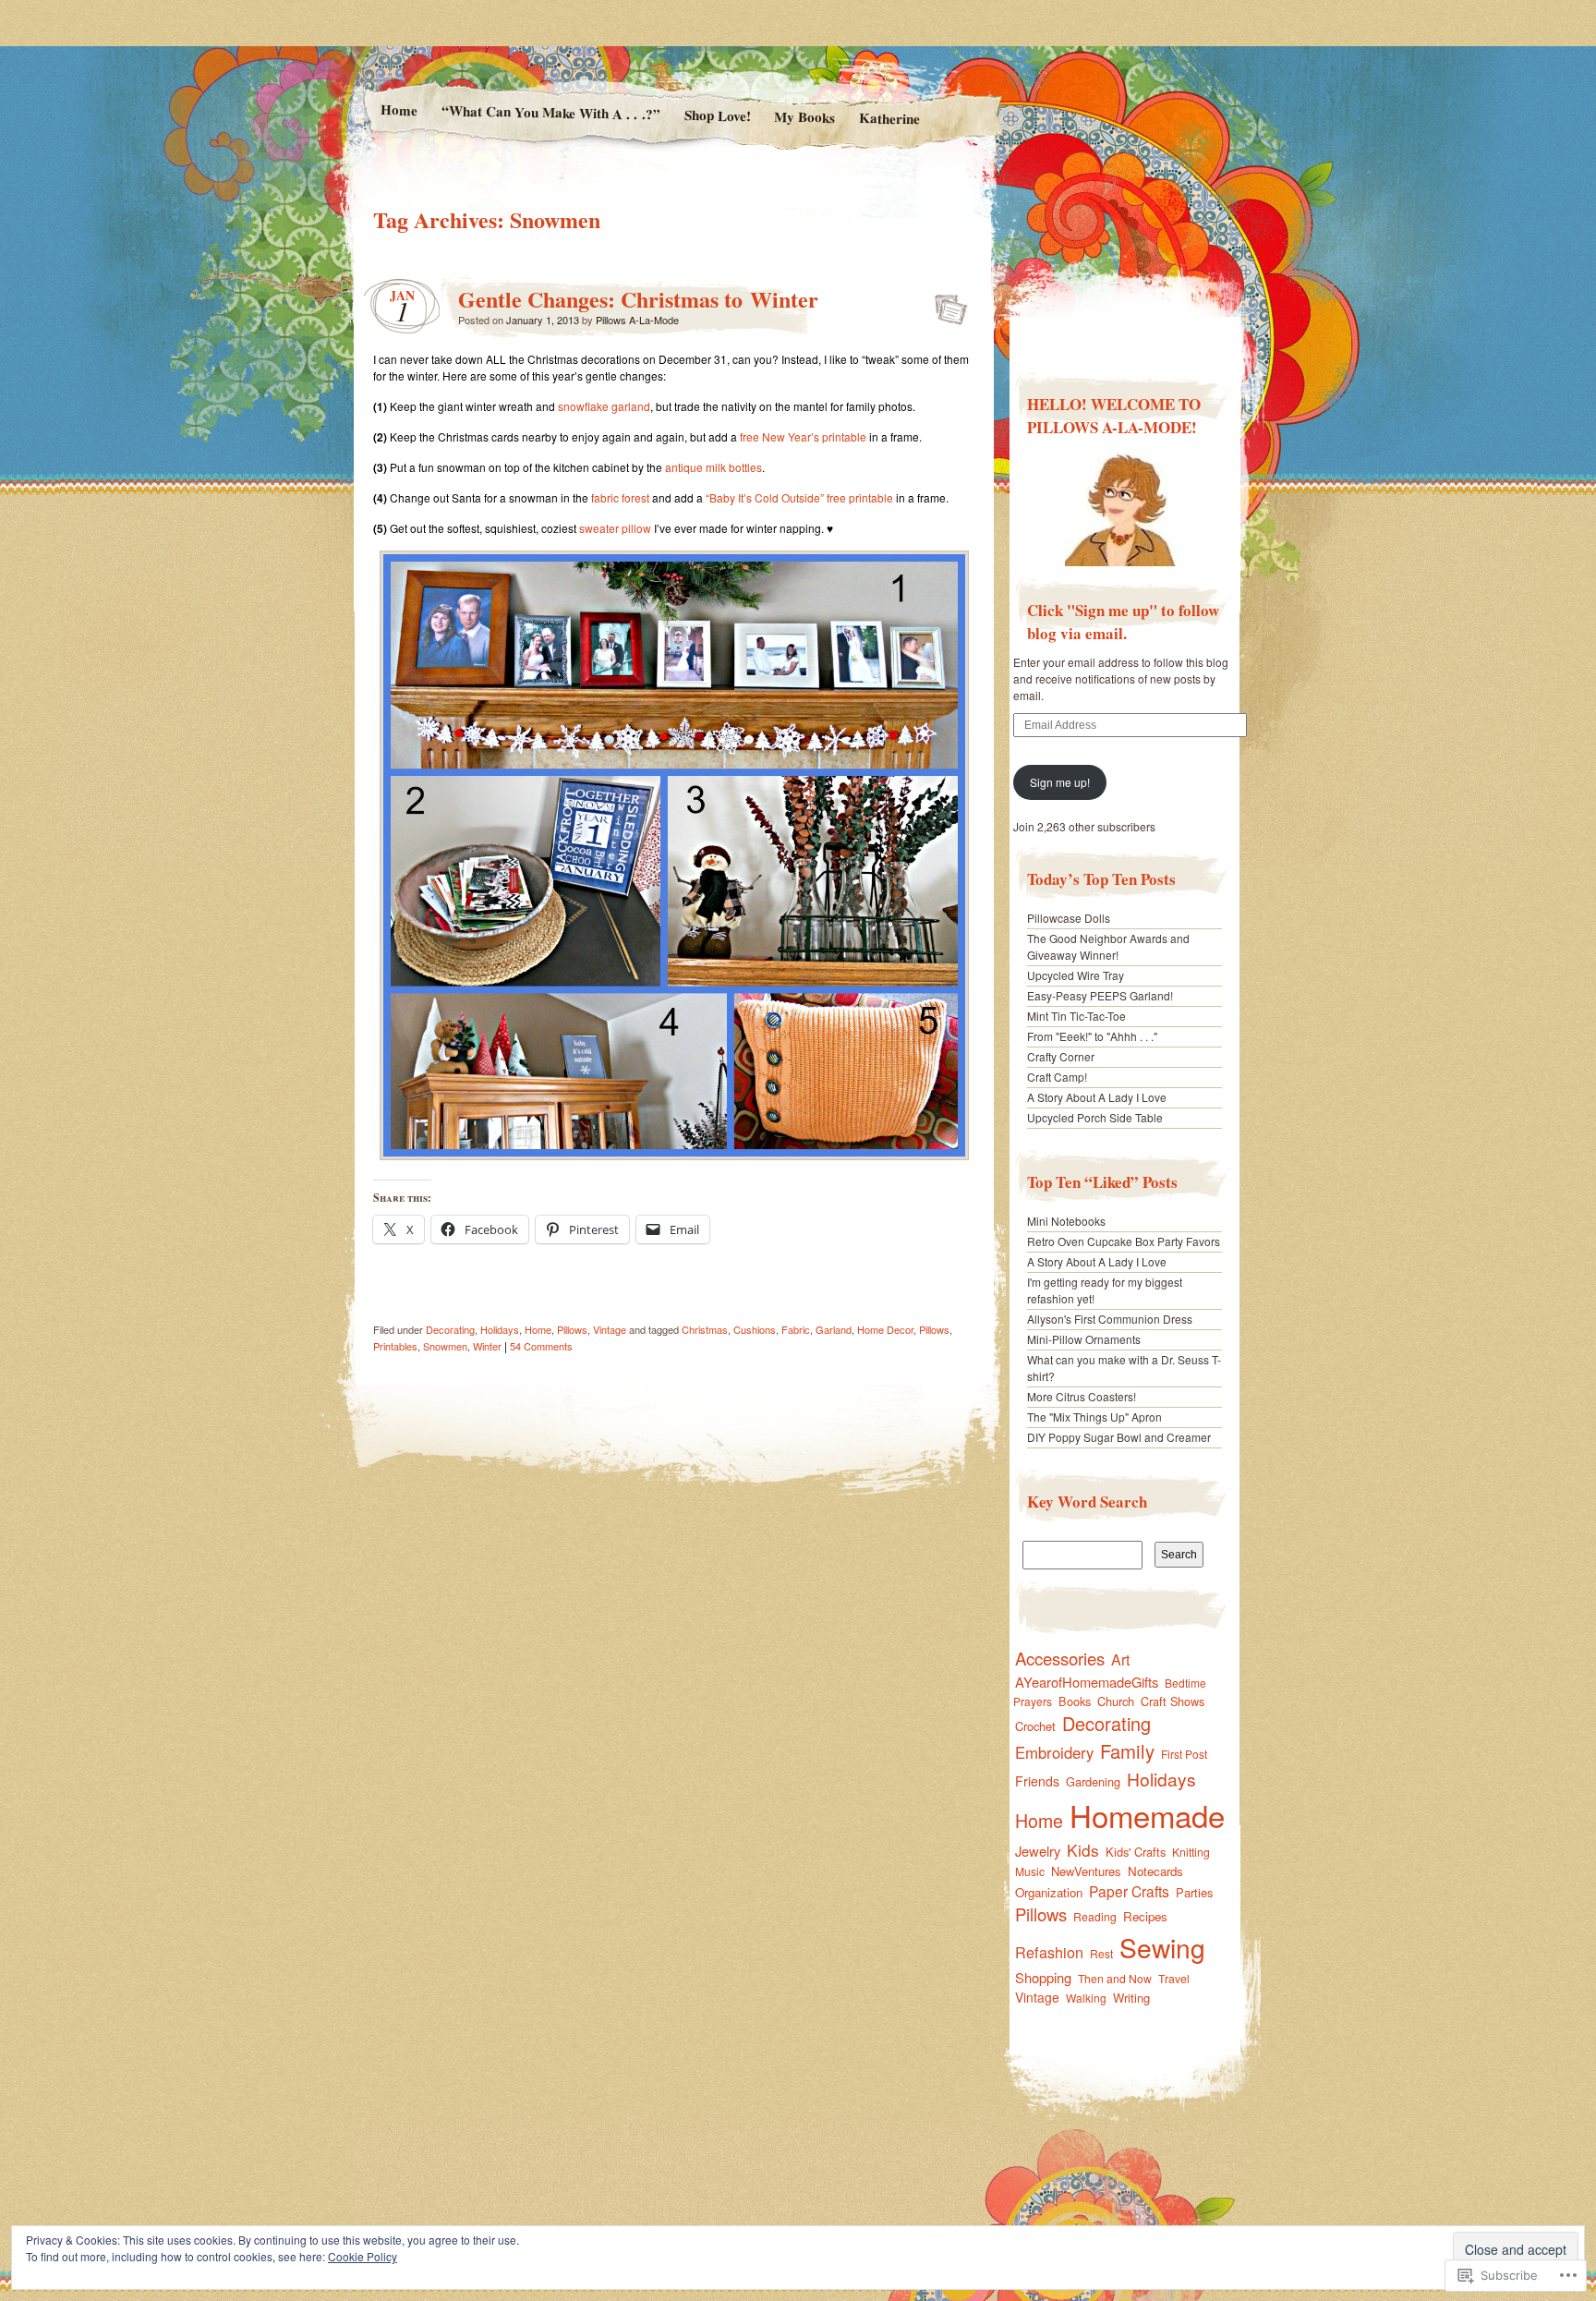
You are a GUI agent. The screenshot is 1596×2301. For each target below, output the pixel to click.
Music (1030, 1871)
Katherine (889, 118)
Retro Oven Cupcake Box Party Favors (1124, 1241)
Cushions (755, 1329)
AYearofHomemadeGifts (1087, 1682)
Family (1127, 1751)
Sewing (1162, 1947)
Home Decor (885, 1329)
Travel (1174, 1978)
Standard (945, 304)
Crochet (1035, 1726)
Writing (1131, 1998)
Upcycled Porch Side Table (1095, 1117)
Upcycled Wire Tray (1076, 975)
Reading (1095, 1916)
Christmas (705, 1329)
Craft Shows (1173, 1701)
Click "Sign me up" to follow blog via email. (1123, 622)
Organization (1049, 1892)
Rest (1101, 1953)
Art (1120, 1659)
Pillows (572, 1329)
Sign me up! (1060, 782)
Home (398, 109)
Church (1116, 1701)
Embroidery (1054, 1752)
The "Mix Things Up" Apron (1094, 1417)
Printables (395, 1346)
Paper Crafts (1129, 1891)
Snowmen (445, 1346)
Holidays (500, 1329)
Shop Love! (717, 115)
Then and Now (1115, 1978)
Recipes (1145, 1916)
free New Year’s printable (803, 436)
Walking (1086, 1998)
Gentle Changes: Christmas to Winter (638, 299)
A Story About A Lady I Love (1097, 1097)
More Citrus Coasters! (1082, 1396)
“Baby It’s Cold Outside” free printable (799, 497)
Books (1075, 1701)
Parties (1194, 1892)
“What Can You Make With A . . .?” (550, 112)
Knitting (1191, 1852)
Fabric (796, 1329)
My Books (804, 117)
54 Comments (541, 1346)
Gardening (1093, 1781)
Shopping (1043, 1977)
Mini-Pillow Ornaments (1084, 1339)
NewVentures (1086, 1871)
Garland (834, 1329)
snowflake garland (604, 406)
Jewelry (1038, 1851)
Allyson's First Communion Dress (1110, 1319)
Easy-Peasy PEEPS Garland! (1100, 995)
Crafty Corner (1061, 1056)
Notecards (1155, 1871)
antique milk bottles (713, 467)
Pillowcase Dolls (1069, 918)
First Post (1184, 1754)
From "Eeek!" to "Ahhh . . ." (1092, 1036)
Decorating (450, 1329)
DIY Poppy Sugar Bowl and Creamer (1119, 1437)
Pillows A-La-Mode (637, 320)
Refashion (1049, 1952)
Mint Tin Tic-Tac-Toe (1076, 1016)
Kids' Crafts (1136, 1852)
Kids (1083, 1850)
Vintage (610, 1329)
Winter (487, 1346)
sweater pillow (615, 528)
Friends (1037, 1781)
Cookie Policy (363, 2256)
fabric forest (620, 497)
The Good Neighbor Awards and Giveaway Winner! (1108, 946)
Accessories (1060, 1658)
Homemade (1147, 1815)
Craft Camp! (1057, 1077)
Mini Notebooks (1066, 1221)
